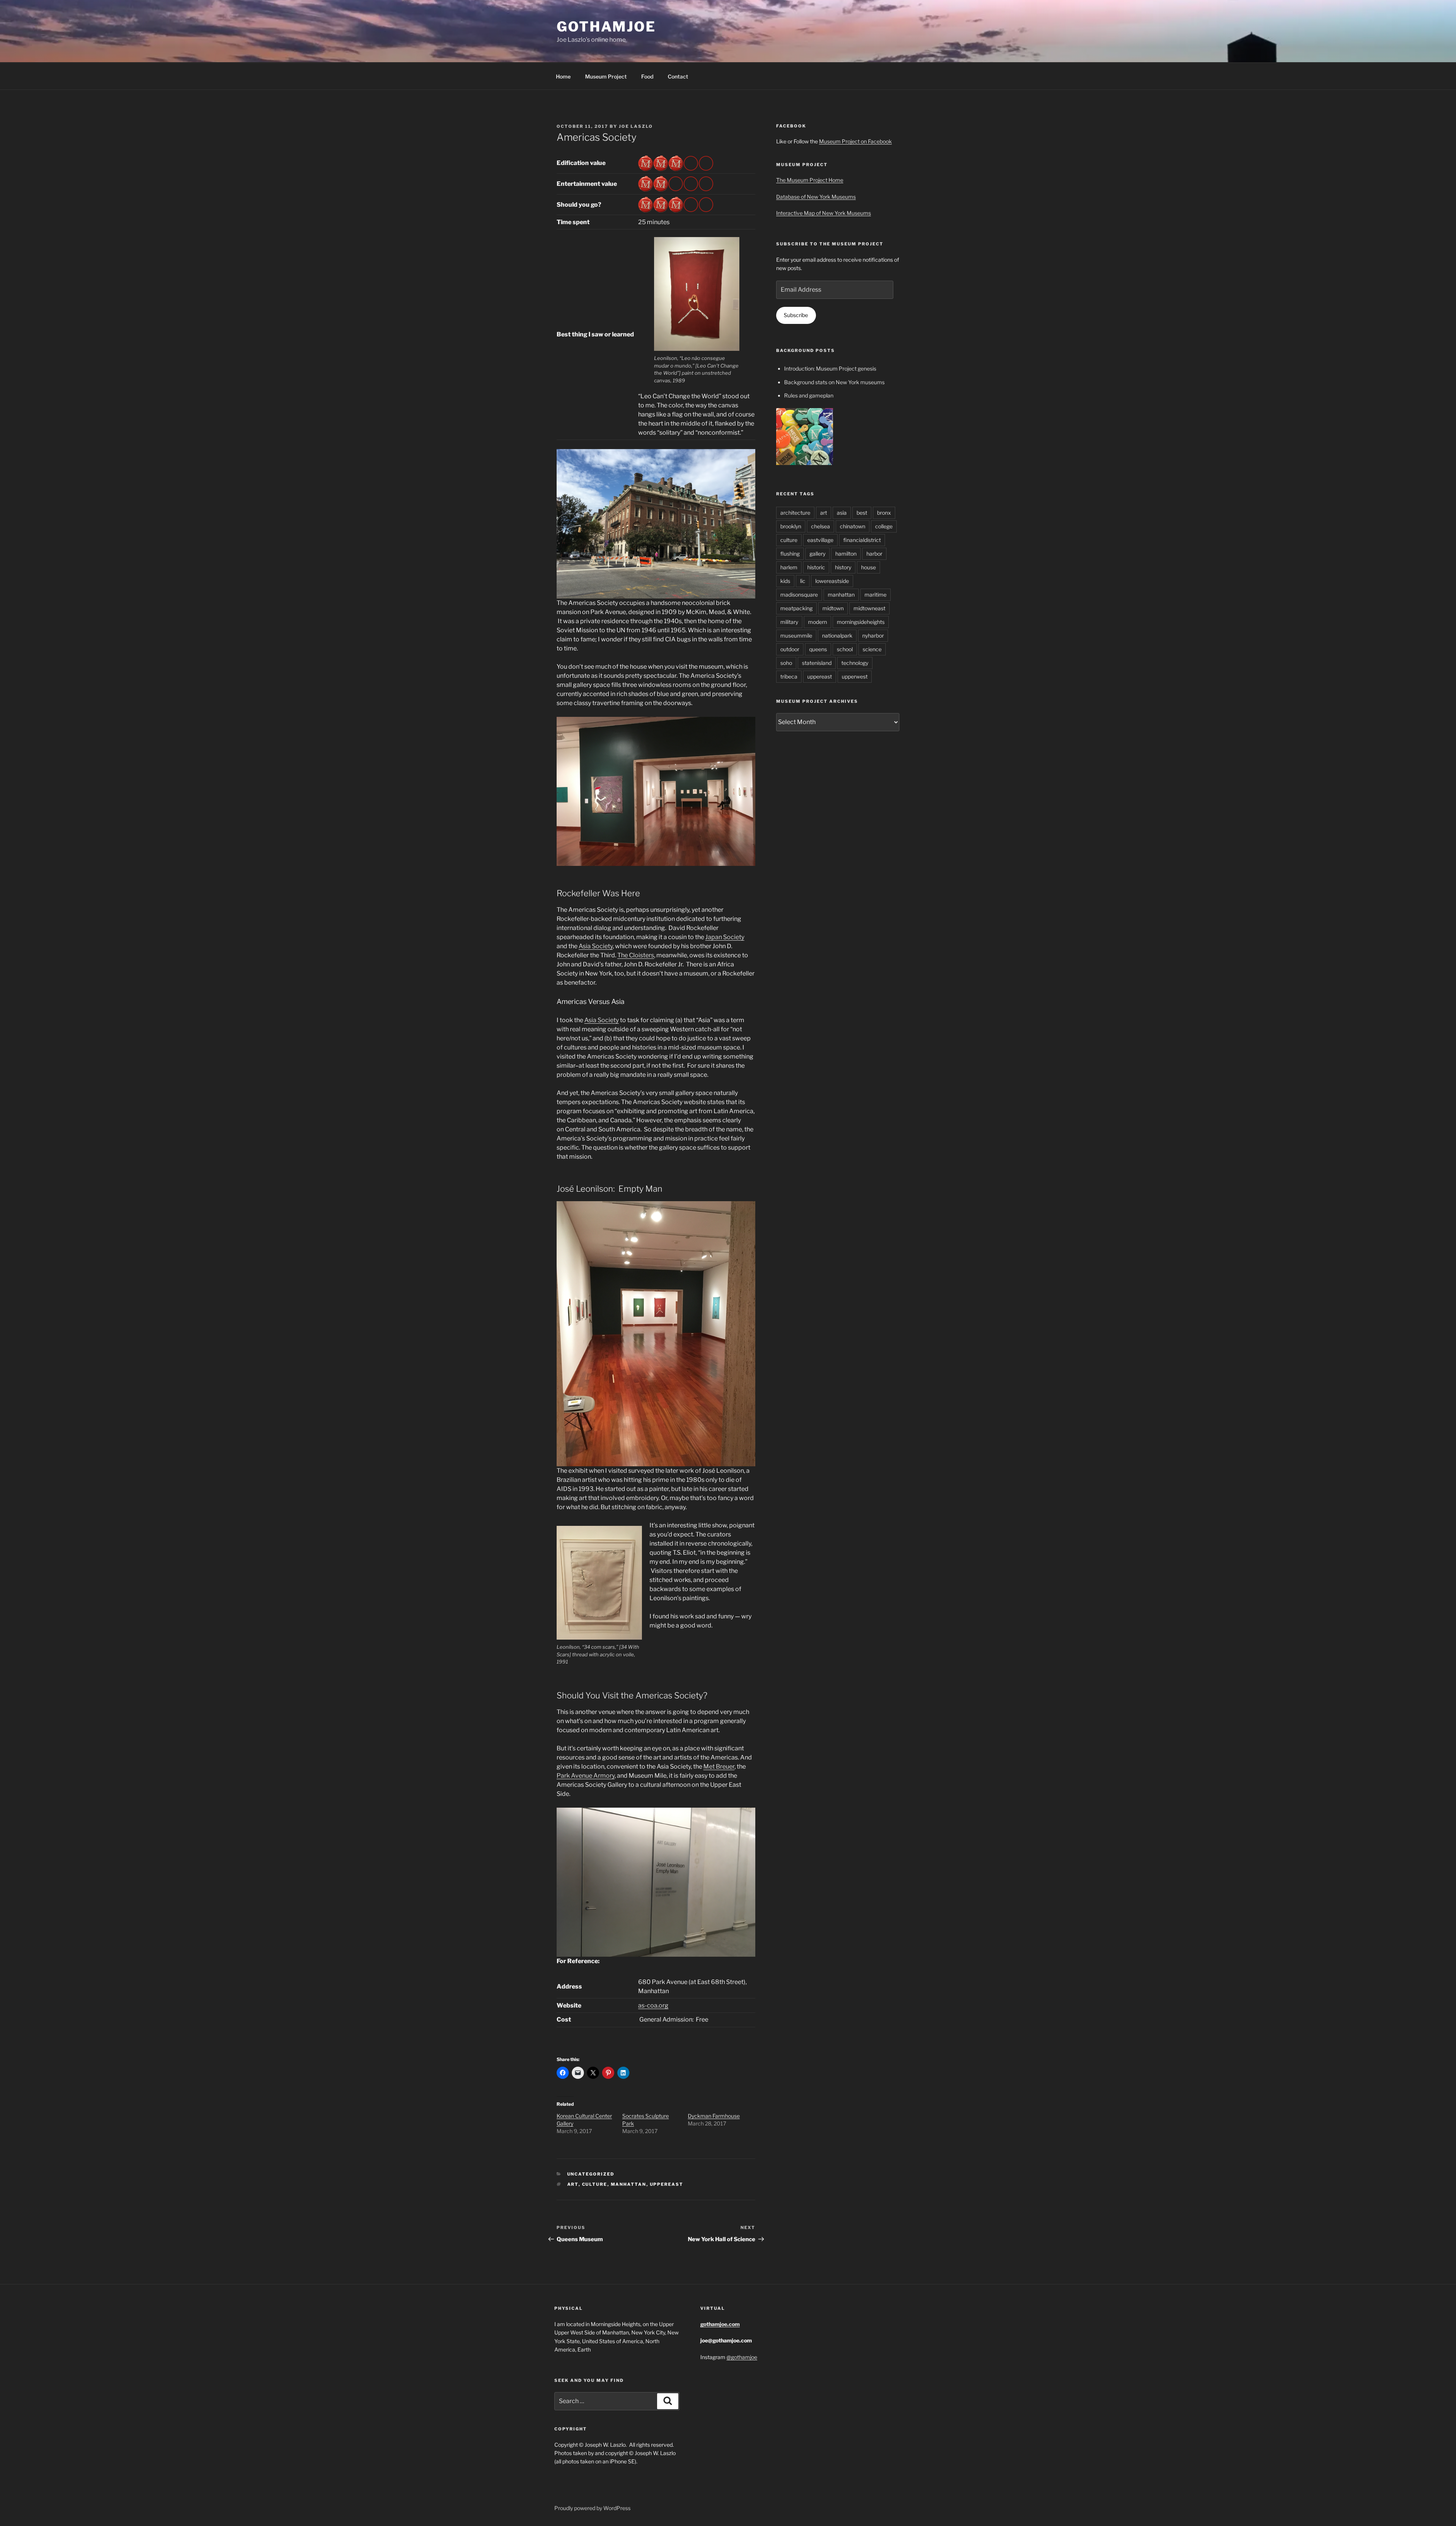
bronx (884, 513)
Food (647, 76)
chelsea (821, 526)
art (573, 2184)
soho (786, 663)
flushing (790, 554)
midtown (833, 608)
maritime (875, 595)
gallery (817, 554)
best (862, 513)
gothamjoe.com (720, 2324)
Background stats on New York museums (834, 382)
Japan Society (725, 937)
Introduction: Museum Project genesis (830, 368)
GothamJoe (606, 27)
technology (855, 663)
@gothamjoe (742, 2357)
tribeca (789, 676)
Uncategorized (591, 2174)
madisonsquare (799, 595)
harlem (789, 567)
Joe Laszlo (636, 126)
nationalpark (837, 635)
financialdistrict (862, 540)
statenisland (817, 663)
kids (785, 581)
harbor (874, 554)
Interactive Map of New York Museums (824, 213)
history (843, 567)
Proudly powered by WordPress (592, 2508)
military (789, 622)
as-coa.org (653, 2005)
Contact (678, 76)
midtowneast (869, 608)
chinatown (853, 526)
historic (816, 567)
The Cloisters (636, 955)
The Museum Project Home (810, 180)
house (868, 567)
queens (818, 649)
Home (563, 76)
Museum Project (606, 76)
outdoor (790, 649)
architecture (795, 513)
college (884, 526)
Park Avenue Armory (586, 1776)
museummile (796, 635)
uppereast (667, 2184)
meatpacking (796, 608)
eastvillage (820, 540)
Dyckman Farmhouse (714, 2116)
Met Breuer (719, 1766)
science (872, 649)
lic (803, 581)
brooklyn (791, 526)
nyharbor (873, 635)
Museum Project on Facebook (855, 141)
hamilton (846, 554)
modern (817, 622)
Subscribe (796, 315)
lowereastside (832, 581)
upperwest (855, 676)
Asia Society (596, 946)
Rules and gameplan (809, 395)
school (845, 649)
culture (595, 2184)
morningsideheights (861, 622)
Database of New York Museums (816, 197)
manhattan (629, 2184)
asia (842, 513)
